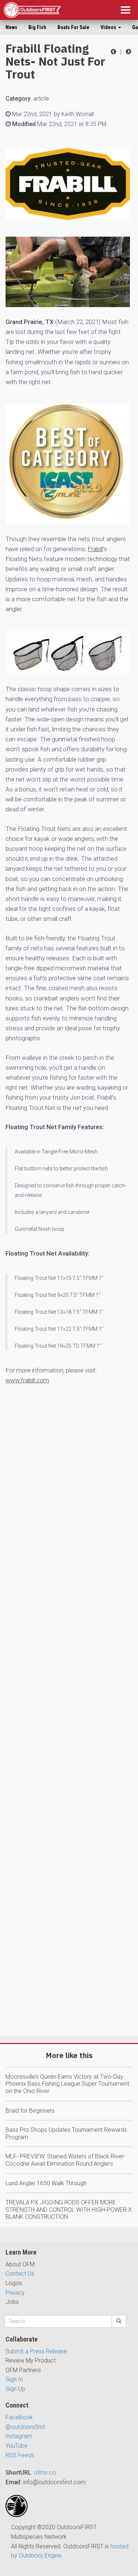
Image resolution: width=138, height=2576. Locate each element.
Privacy (15, 2293)
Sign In (14, 2379)
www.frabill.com (27, 1380)
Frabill (95, 549)
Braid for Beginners (30, 2111)
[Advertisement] (69, 1732)
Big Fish (37, 27)
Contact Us (20, 2274)
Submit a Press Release (36, 2351)
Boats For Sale (73, 27)
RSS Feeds (20, 2455)
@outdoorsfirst (25, 2427)
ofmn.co (45, 2473)
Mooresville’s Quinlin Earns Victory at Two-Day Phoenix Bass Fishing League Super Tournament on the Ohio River (67, 2084)
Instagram (19, 2436)
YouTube (17, 2446)
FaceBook (19, 2417)
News (11, 27)
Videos (109, 27)
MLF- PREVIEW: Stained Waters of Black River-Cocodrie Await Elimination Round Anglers (66, 2160)
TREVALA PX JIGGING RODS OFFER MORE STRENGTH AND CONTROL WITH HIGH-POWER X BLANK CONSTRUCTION (69, 2210)
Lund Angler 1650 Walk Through (46, 2183)
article (41, 99)
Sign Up (15, 2389)
